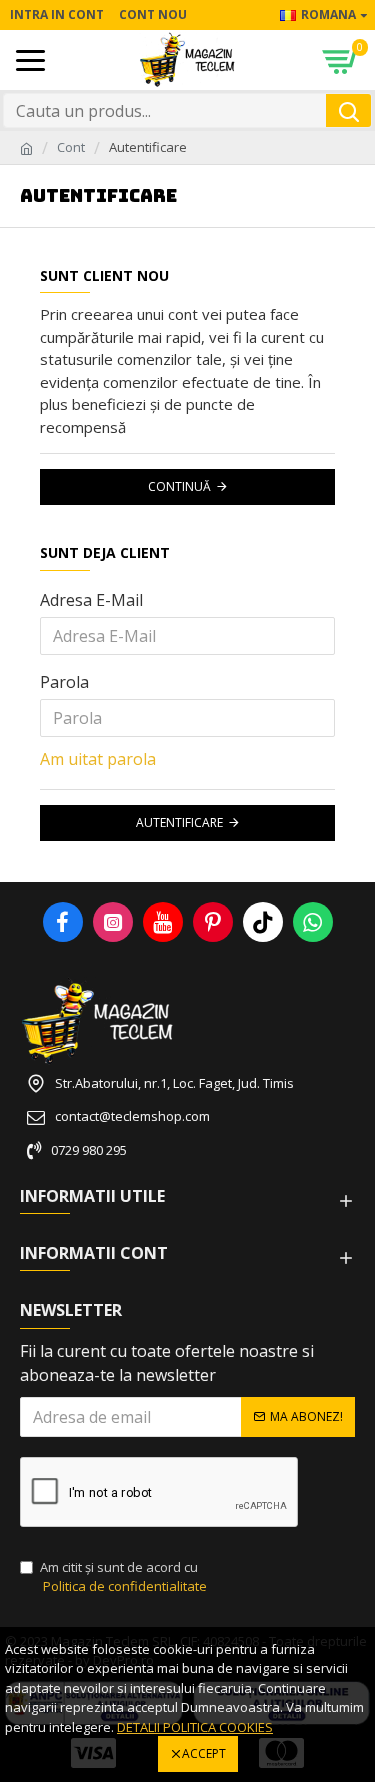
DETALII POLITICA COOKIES (195, 1727)
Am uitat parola (98, 759)
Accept (204, 1753)
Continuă (179, 486)
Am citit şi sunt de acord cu (123, 1577)
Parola (64, 682)
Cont (71, 147)
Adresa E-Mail (91, 600)
